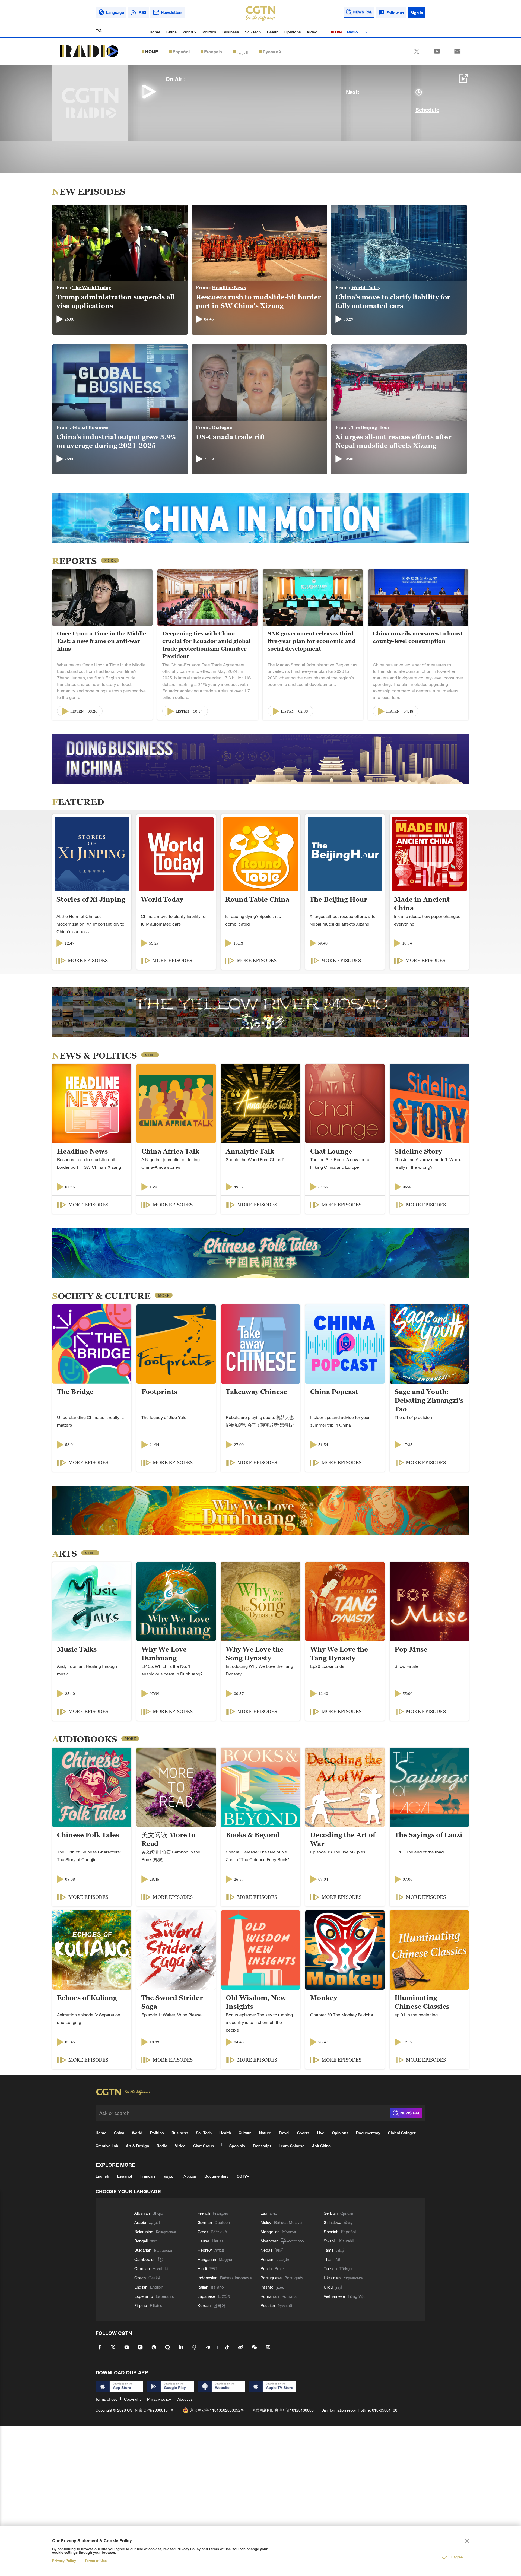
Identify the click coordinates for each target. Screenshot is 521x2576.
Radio (352, 32)
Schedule (427, 110)
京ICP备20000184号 (156, 2410)
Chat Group (204, 2146)
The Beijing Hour (371, 427)
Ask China (321, 2146)
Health (273, 32)
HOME (152, 52)
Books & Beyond (253, 1835)
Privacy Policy (64, 2561)
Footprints (159, 1392)
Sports (303, 2133)
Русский (272, 52)
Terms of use (107, 2399)
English (102, 2176)
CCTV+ (243, 2176)
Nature (265, 2133)
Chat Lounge (331, 1151)
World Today (366, 287)
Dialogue (222, 427)
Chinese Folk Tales (88, 1835)
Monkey (324, 1998)
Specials (237, 2146)
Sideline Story (418, 1151)
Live (338, 32)
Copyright (132, 2399)
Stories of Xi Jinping (91, 899)
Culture (245, 2133)
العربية (242, 52)
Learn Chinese (292, 2146)
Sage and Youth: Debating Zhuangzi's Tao (429, 1400)
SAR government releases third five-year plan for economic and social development (312, 641)
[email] (457, 51)
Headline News (229, 287)
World (188, 32)
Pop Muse (411, 1649)
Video (312, 32)
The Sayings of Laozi (428, 1835)
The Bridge (75, 1392)
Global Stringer (402, 2133)
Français (213, 52)
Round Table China (257, 899)
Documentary (368, 2133)
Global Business (90, 427)
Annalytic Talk (250, 1151)
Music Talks (77, 1649)
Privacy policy (159, 2399)
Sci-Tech (253, 32)
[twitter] (417, 51)
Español (181, 52)
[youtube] (437, 51)
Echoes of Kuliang (87, 1998)
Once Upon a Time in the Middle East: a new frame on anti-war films (101, 641)
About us (185, 2399)
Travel (284, 2133)
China (171, 32)
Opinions (293, 32)
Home (155, 32)
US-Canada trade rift (231, 437)
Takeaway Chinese (256, 1392)
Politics (209, 32)
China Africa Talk (170, 1151)
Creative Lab (107, 2146)
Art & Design (137, 2146)
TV (365, 32)
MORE (110, 560)
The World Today (92, 287)
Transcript (262, 2146)
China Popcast (334, 1392)
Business (231, 32)
